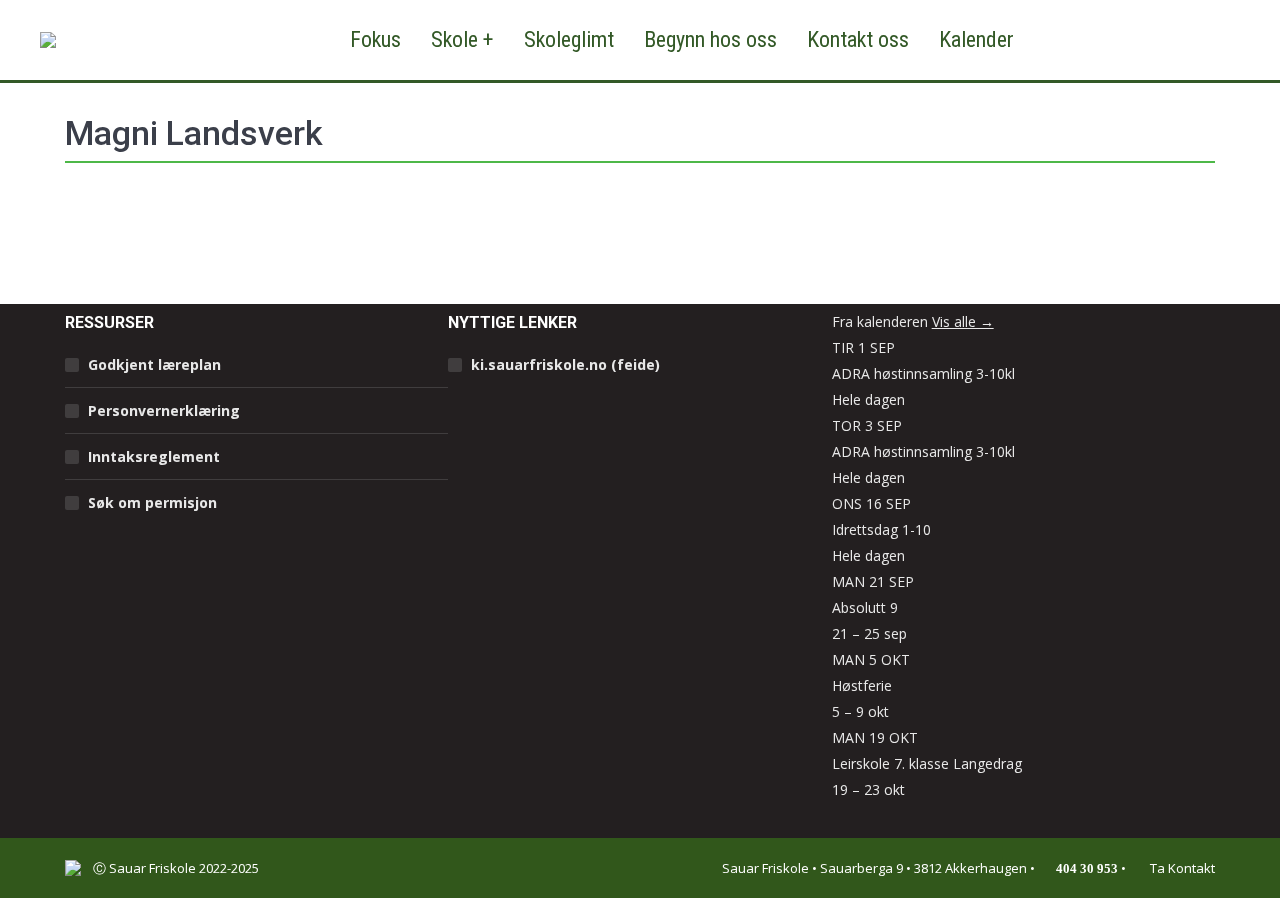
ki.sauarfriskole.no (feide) (565, 364)
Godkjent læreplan (154, 364)
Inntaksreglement (154, 456)
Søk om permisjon (152, 502)
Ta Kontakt (1181, 868)
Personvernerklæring (164, 410)
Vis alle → (963, 321)
